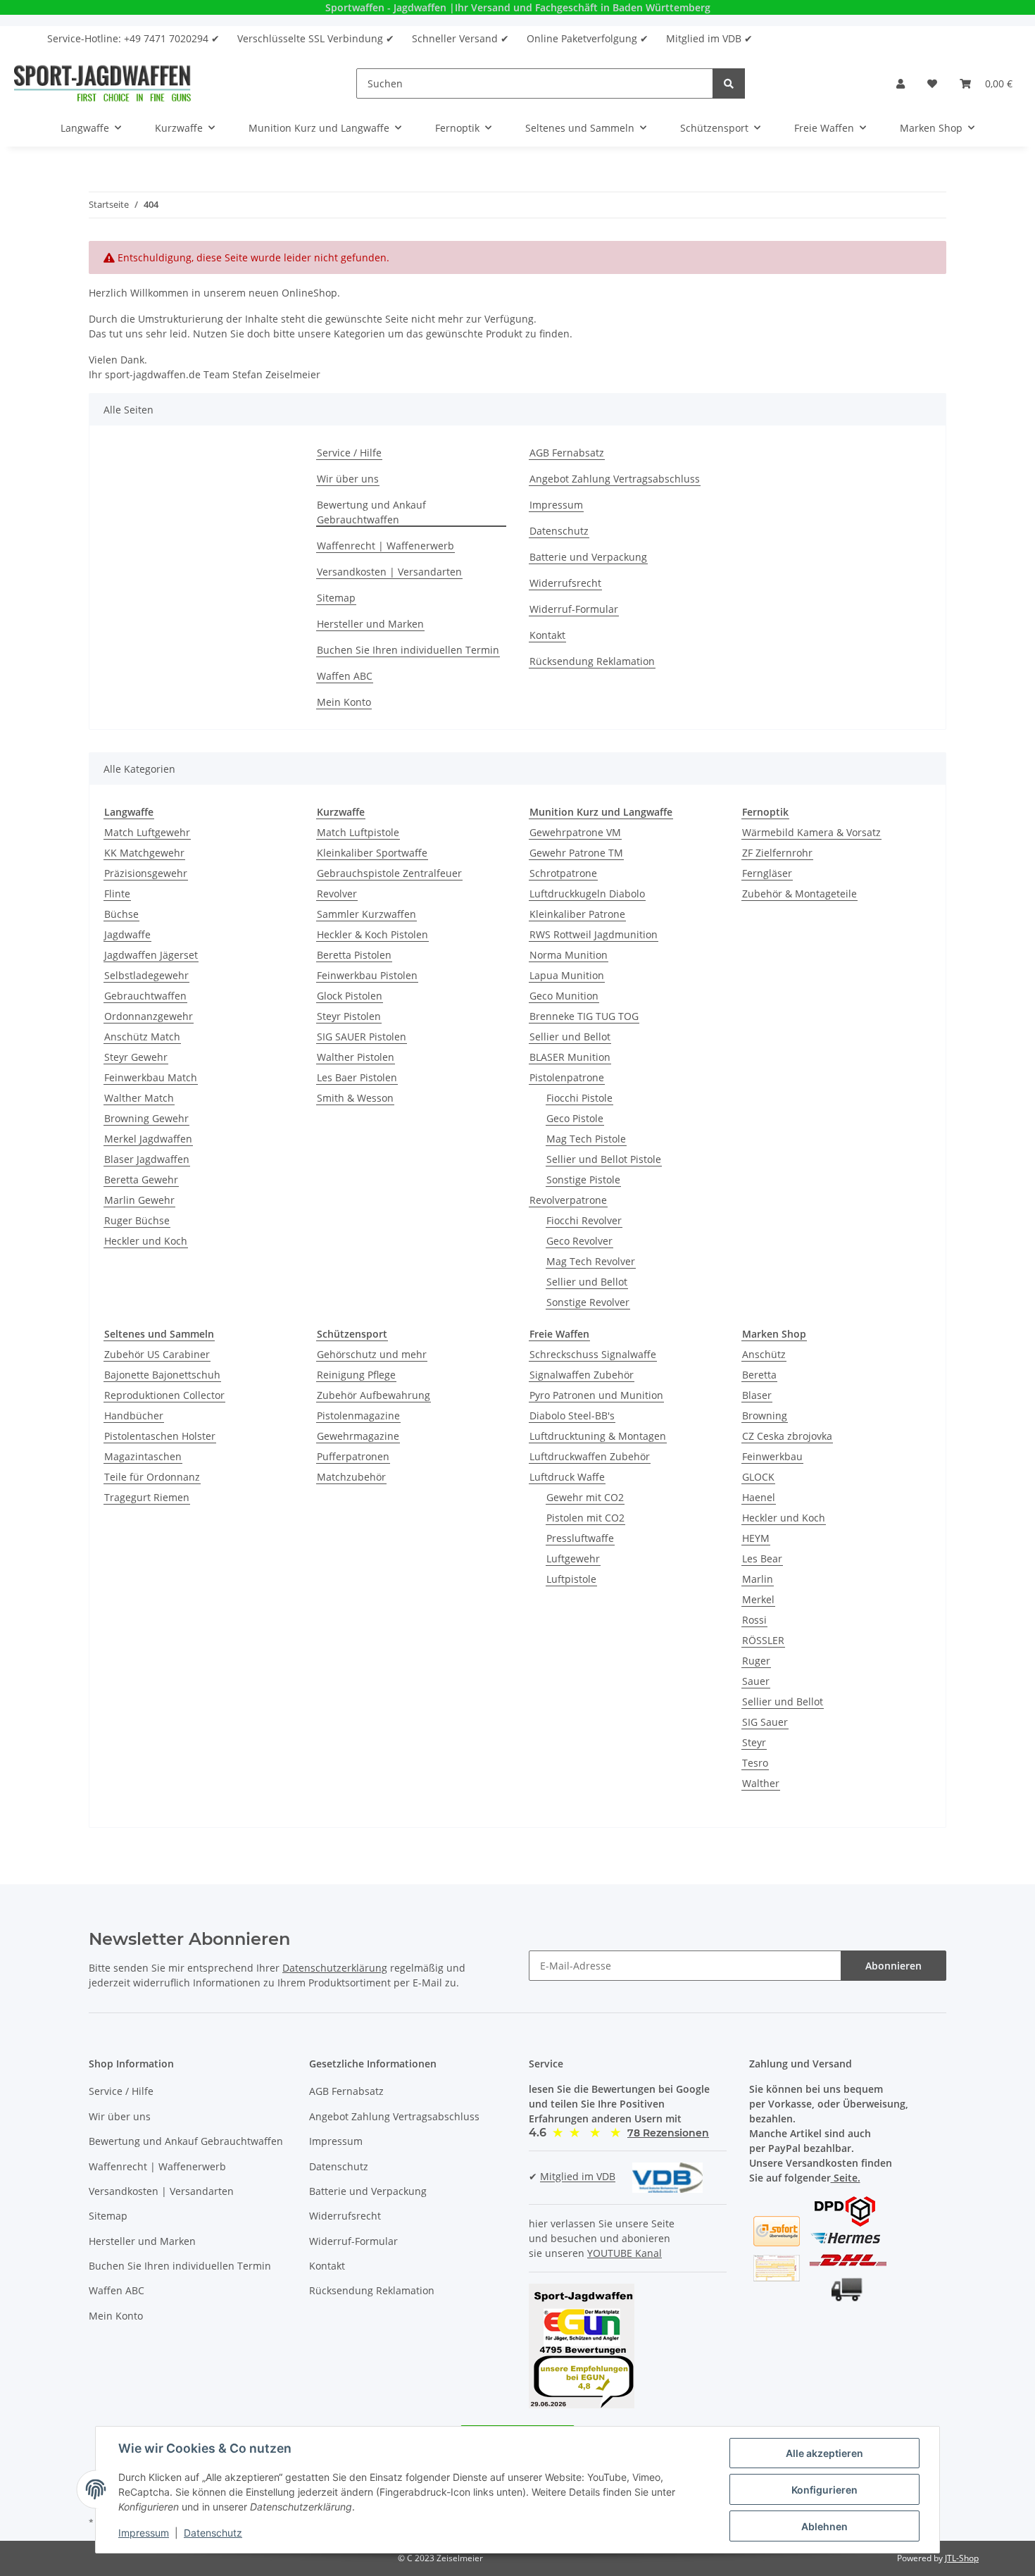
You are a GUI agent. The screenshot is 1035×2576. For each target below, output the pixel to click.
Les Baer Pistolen (357, 1077)
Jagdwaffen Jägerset (151, 955)
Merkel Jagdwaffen (148, 1139)
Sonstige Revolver (588, 1302)
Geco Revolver (579, 1241)
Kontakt (547, 635)
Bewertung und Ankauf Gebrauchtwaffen (371, 512)
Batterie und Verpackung (588, 557)
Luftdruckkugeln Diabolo (587, 894)
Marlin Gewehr (139, 1200)
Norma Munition (569, 955)
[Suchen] (729, 83)
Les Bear (762, 1558)
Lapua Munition (567, 975)
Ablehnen (824, 2526)
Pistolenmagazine (358, 1415)
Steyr (754, 1742)
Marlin (758, 1579)
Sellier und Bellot (570, 1037)
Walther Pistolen (356, 1057)
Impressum (556, 505)
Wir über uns (348, 479)
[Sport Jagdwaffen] (102, 83)
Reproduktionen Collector (164, 1395)
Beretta (759, 1375)
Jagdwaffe (127, 934)
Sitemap (336, 598)
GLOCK (758, 1477)
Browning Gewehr (146, 1118)
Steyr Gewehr (136, 1057)
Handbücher (134, 1415)
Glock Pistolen (350, 996)
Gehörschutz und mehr (372, 1354)
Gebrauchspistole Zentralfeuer (389, 873)
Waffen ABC (345, 676)
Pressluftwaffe (580, 1538)
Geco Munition (564, 996)
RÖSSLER (763, 1640)
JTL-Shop (962, 2558)
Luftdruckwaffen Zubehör (590, 1456)
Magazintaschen (143, 1456)
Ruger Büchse (137, 1220)
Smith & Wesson (355, 1098)
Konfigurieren (824, 2490)
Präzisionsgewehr (146, 873)
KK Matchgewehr (144, 853)
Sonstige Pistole (583, 1180)
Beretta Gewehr (141, 1180)
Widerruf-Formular (574, 609)
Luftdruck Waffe (567, 1477)
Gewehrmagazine (358, 1436)
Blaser (757, 1395)
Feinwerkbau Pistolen (367, 975)
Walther (761, 1783)
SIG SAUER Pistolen (362, 1037)
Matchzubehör (351, 1477)
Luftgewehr (573, 1558)
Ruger (756, 1661)
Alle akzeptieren (824, 2453)
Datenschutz (559, 531)
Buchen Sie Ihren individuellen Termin (408, 650)
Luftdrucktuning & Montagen (598, 1436)
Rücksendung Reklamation (592, 661)
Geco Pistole (575, 1118)
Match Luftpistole (358, 832)
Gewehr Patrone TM (576, 853)
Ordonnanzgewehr (149, 1016)
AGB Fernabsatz (567, 453)
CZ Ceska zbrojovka (787, 1436)
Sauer (756, 1681)
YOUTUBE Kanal (625, 2253)
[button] (901, 83)
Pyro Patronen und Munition (596, 1395)
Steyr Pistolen (349, 1016)
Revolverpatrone (568, 1200)
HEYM (756, 1538)
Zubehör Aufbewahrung (374, 1395)
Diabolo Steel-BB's (572, 1415)
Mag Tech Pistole (586, 1139)
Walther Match (139, 1098)
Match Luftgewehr (147, 832)
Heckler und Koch (146, 1241)
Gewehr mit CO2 (585, 1497)
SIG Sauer (765, 1722)
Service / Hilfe (349, 453)
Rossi (754, 1620)
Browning (765, 1415)
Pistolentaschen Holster (160, 1436)
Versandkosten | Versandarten (389, 572)
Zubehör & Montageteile (799, 894)
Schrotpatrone (563, 873)
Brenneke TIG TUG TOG (584, 1016)
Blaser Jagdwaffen (147, 1159)
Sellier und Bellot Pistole (604, 1159)
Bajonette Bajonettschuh (162, 1375)
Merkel (758, 1599)
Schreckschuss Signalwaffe (593, 1354)
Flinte (117, 894)
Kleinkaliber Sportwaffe (372, 853)
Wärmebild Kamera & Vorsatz (811, 832)
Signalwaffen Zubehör (582, 1375)
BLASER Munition (570, 1057)
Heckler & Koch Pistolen (372, 934)
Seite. (846, 2178)
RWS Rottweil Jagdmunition (594, 934)
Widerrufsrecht (565, 583)
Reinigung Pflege (356, 1375)
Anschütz (764, 1354)
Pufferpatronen (353, 1456)
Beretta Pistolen (354, 955)
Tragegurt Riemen (147, 1497)
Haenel (759, 1497)
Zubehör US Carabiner (157, 1354)
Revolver (337, 894)
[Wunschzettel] (932, 83)
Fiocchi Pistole (579, 1098)
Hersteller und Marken (370, 624)
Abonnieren (893, 1966)
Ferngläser (767, 873)
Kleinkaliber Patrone (577, 914)
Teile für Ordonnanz (152, 1477)
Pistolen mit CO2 (585, 1518)
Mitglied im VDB (578, 2177)
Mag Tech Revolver (591, 1261)
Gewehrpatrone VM (575, 832)
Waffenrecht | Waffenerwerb (385, 546)
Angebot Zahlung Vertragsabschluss (615, 479)
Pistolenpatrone (567, 1077)
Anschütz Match (142, 1037)
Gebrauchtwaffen (145, 996)
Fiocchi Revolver (584, 1220)
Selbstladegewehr (146, 975)
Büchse (121, 914)
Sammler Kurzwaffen (366, 914)
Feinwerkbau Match (151, 1077)
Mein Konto (344, 702)
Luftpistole (571, 1579)
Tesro (755, 1763)
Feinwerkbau (772, 1456)
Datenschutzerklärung (335, 1968)
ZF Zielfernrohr (777, 853)
